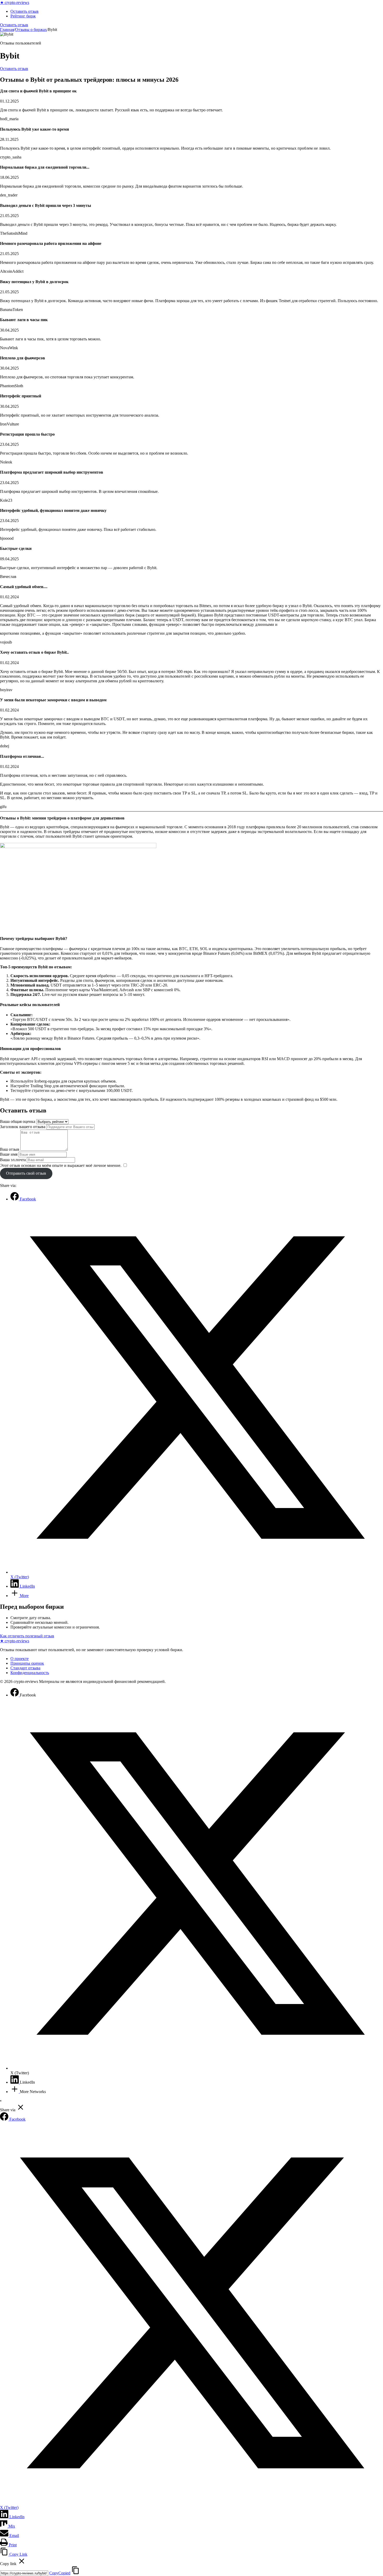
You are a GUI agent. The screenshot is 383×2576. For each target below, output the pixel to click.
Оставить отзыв (24, 11)
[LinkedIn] (15, 2082)
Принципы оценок (27, 1663)
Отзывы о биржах (31, 30)
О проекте (20, 1659)
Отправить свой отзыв (26, 1173)
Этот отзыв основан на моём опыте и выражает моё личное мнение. (61, 1165)
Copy (60, 2573)
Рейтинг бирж (23, 16)
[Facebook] (15, 1695)
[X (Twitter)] (197, 2068)
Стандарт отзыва (25, 1668)
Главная (7, 30)
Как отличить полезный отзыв (27, 1636)
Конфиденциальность (30, 1673)
